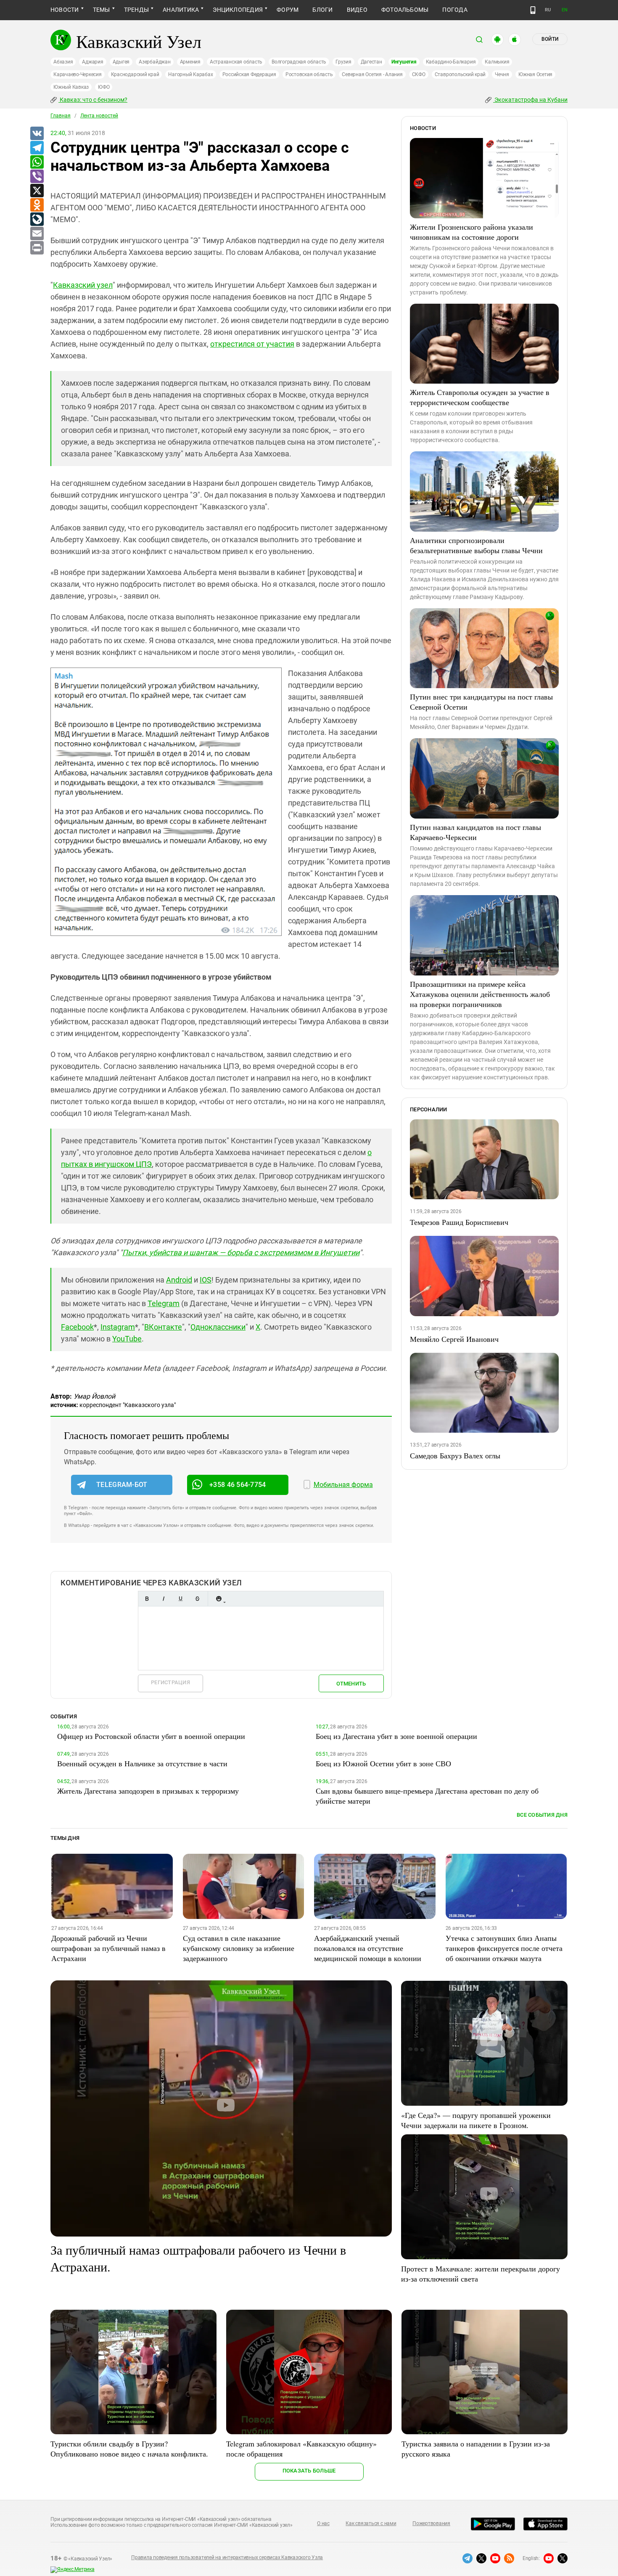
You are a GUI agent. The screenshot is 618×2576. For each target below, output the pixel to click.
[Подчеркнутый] (180, 1599)
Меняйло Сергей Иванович (454, 1339)
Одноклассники (218, 1327)
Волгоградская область (299, 62)
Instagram (118, 1327)
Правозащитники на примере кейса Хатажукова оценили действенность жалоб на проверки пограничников (480, 994)
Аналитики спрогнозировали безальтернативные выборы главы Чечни (476, 545)
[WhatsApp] (37, 162)
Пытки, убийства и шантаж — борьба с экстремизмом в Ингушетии (241, 1252)
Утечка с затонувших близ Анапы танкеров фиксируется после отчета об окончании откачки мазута (504, 1948)
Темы (102, 10)
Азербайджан (154, 62)
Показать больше (309, 2471)
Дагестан (371, 62)
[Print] (37, 248)
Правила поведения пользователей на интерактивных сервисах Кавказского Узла (227, 2557)
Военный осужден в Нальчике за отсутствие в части (142, 1763)
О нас (323, 2523)
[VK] (37, 134)
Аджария (92, 62)
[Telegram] (37, 148)
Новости (65, 10)
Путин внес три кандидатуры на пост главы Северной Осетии (481, 702)
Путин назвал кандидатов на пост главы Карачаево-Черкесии (475, 832)
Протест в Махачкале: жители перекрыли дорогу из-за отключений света (481, 2274)
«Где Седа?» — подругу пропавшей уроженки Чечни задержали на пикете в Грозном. (476, 2120)
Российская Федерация (249, 74)
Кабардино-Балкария (451, 62)
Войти (550, 39)
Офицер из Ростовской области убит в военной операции (151, 1736)
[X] (37, 191)
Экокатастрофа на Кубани (530, 100)
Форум (288, 10)
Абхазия (63, 62)
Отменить (351, 1684)
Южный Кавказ (71, 87)
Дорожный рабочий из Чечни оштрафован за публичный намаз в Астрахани (108, 1948)
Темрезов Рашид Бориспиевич (459, 1222)
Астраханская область (236, 62)
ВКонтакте (163, 1327)
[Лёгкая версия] (533, 10)
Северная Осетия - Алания (372, 74)
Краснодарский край (135, 74)
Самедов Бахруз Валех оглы (455, 1455)
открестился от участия (252, 344)
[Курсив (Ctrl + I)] (164, 1599)
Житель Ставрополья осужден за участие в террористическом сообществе (480, 397)
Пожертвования (431, 2523)
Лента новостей (99, 116)
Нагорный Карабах (190, 74)
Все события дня (542, 1815)
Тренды (136, 10)
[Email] (37, 234)
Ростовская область (309, 74)
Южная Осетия (535, 74)
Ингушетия (404, 62)
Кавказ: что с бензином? (93, 100)
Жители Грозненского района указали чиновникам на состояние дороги (471, 232)
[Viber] (37, 177)
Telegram (164, 1303)
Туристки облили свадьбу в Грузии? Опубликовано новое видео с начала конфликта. (129, 2449)
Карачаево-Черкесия (78, 74)
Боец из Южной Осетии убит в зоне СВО (383, 1763)
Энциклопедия (238, 10)
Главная (61, 116)
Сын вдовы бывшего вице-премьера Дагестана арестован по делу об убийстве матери (427, 1796)
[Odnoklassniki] (37, 205)
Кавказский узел (83, 285)
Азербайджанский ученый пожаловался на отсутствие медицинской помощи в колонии (368, 1948)
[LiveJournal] (37, 220)
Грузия (343, 62)
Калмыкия (497, 62)
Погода (455, 10)
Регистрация (170, 1682)
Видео (357, 10)
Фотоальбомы (405, 10)
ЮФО (104, 87)
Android (179, 1280)
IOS (206, 1280)
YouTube (127, 1339)
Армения (190, 62)
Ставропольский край (460, 74)
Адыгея (121, 62)
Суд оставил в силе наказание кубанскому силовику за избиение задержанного (239, 1948)
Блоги (322, 10)
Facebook (77, 1327)
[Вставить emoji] (219, 1599)
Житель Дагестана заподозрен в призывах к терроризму (148, 1791)
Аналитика (181, 10)
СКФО (419, 74)
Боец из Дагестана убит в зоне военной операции (396, 1736)
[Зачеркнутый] (197, 1599)
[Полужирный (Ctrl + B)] (147, 1599)
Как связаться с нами (371, 2523)
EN (565, 10)
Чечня (502, 74)
